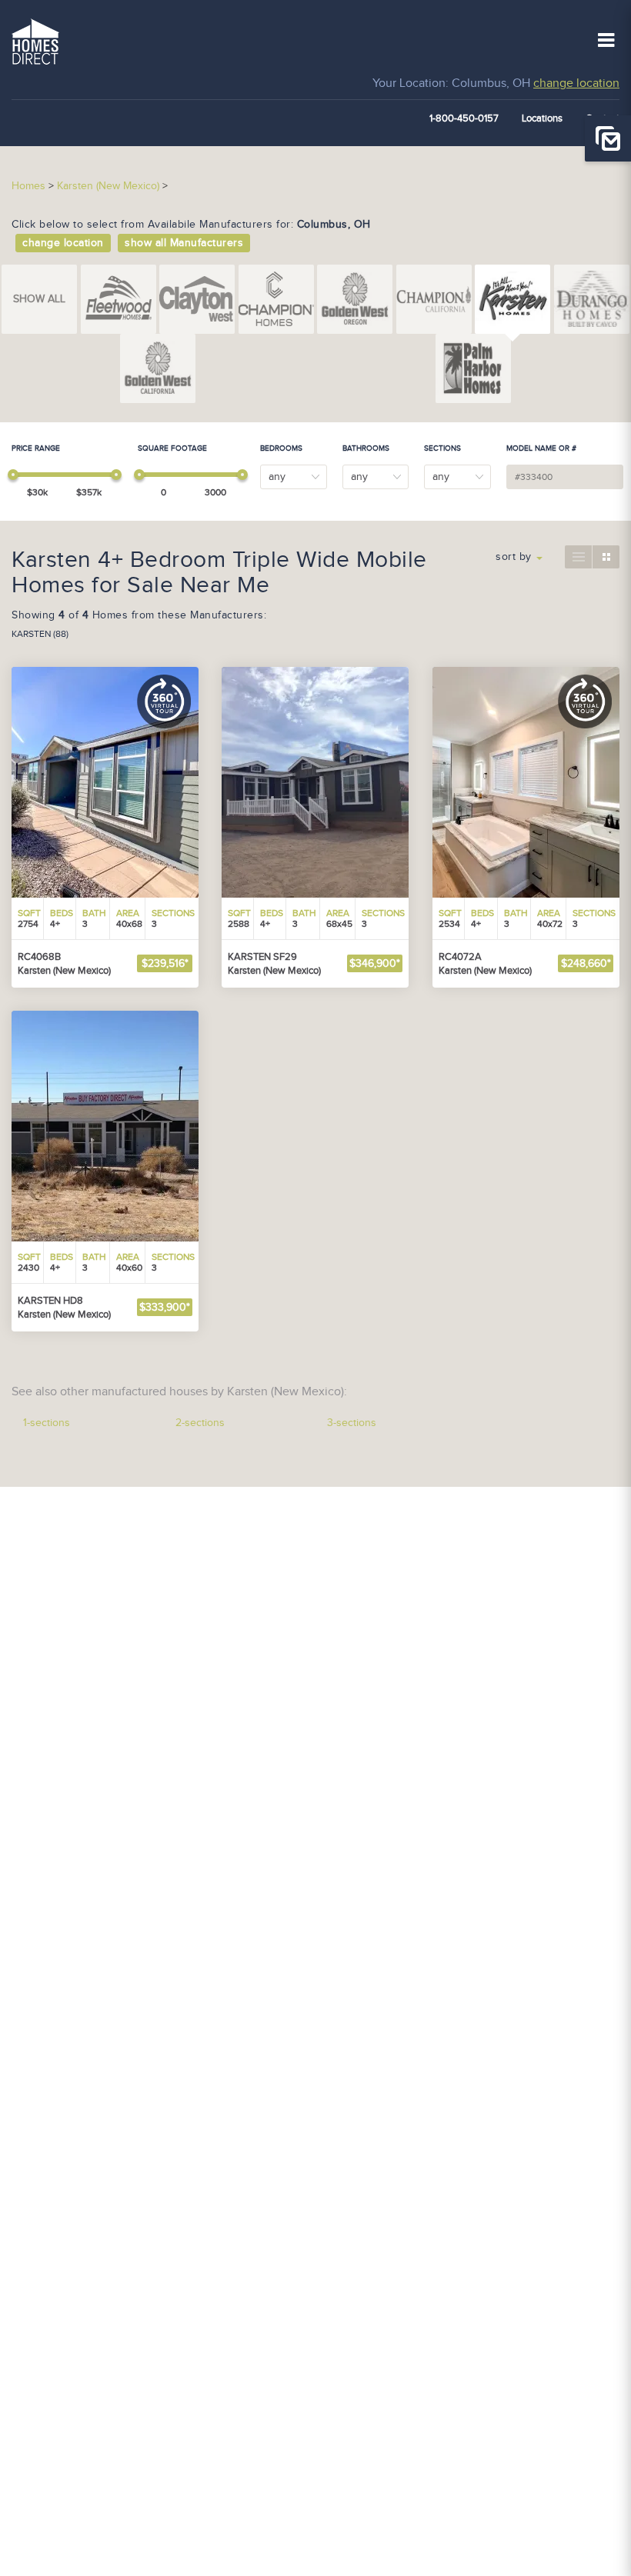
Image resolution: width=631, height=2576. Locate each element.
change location (576, 83)
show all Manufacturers (184, 243)
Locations (542, 118)
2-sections (200, 1423)
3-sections (352, 1423)
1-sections (47, 1423)
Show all (39, 299)
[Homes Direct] (35, 40)
